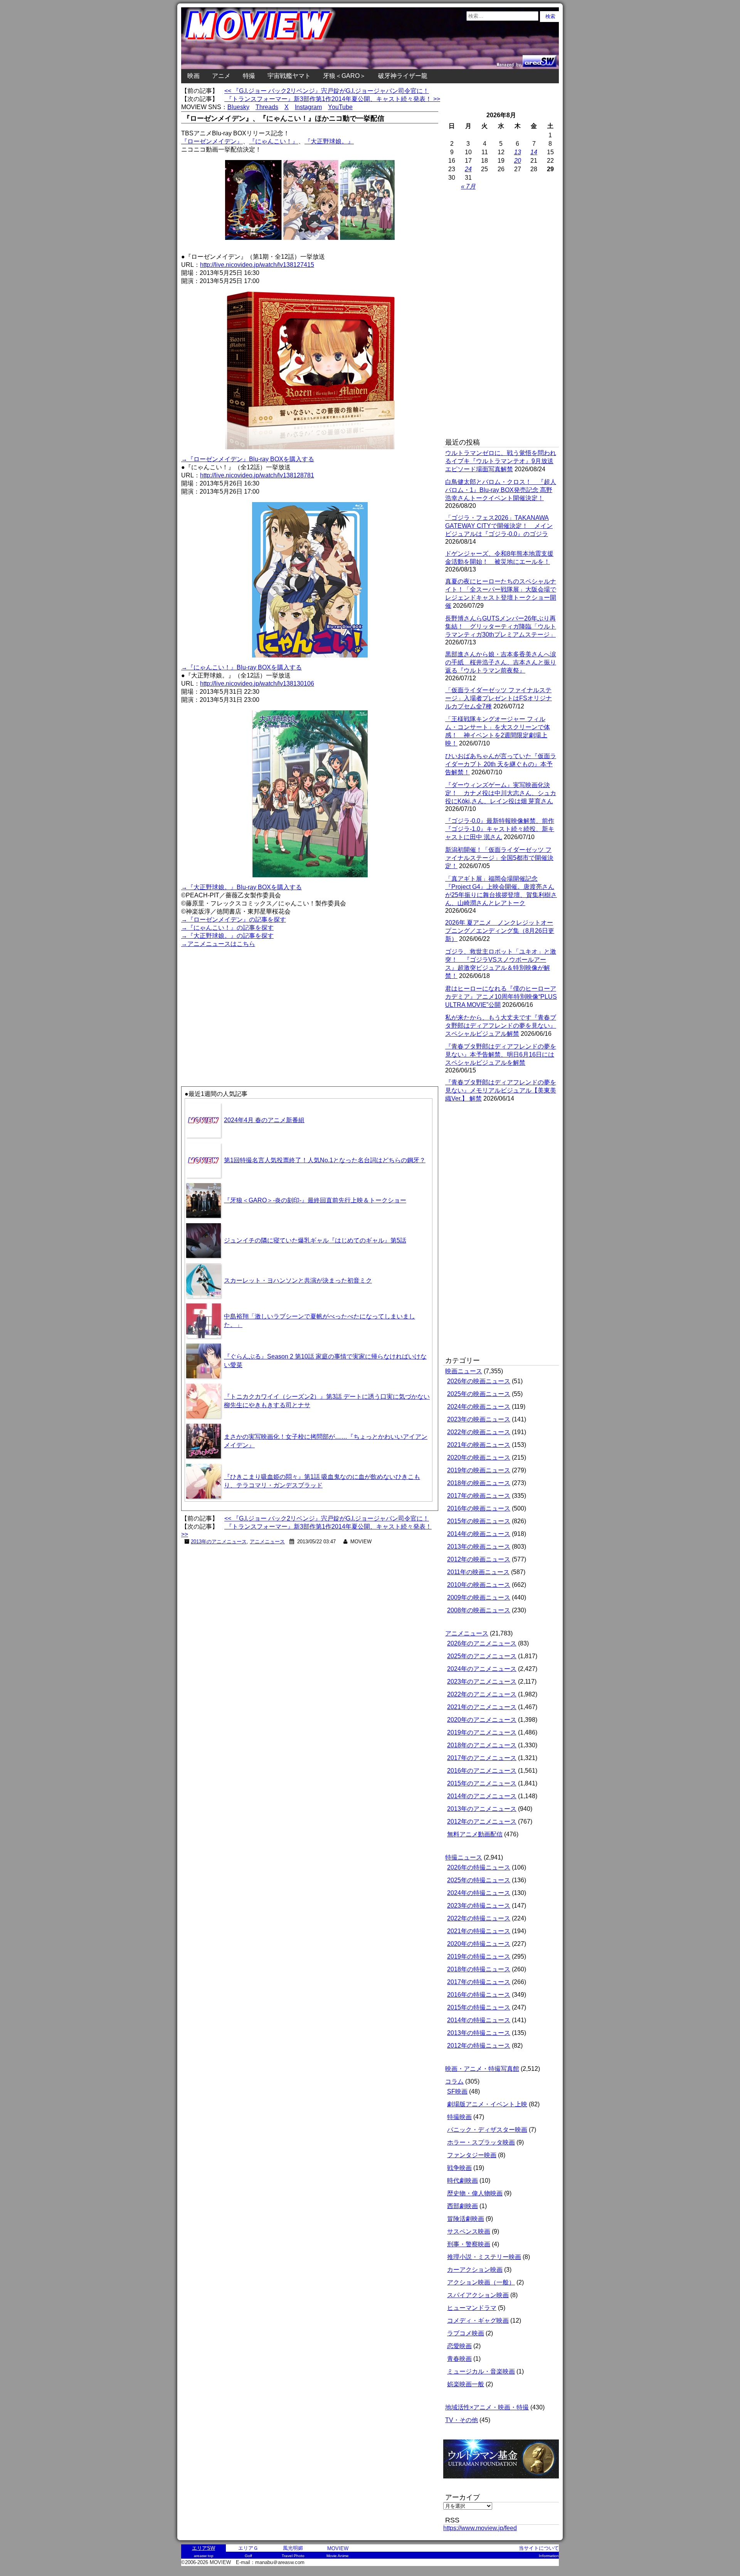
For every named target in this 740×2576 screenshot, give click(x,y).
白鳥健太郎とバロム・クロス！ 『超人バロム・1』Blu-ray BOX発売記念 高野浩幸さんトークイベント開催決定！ (501, 490)
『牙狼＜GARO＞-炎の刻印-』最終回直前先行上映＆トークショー (315, 1200)
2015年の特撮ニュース (479, 2007)
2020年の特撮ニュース (479, 1944)
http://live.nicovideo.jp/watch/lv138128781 (257, 475)
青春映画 (459, 2359)
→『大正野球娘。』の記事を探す (227, 936)
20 (518, 161)
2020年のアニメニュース (482, 1720)
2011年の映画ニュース (478, 1572)
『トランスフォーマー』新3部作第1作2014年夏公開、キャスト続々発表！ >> (332, 99)
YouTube (340, 107)
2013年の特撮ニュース (479, 2033)
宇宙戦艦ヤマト (289, 76)
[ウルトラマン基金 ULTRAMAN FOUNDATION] (504, 2482)
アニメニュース (267, 1542)
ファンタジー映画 (472, 2155)
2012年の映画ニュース (479, 1559)
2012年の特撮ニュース (479, 2046)
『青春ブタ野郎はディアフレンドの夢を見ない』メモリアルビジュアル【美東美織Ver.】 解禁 (501, 1090)
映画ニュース (464, 1371)
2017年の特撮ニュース (479, 1982)
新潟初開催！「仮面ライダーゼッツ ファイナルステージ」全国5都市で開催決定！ (499, 858)
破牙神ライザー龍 (403, 76)
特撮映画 (459, 2117)
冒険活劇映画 (466, 2219)
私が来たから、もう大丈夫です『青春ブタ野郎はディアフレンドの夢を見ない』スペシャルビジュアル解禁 (501, 1026)
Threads (267, 107)
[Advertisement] (246, 1003)
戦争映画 (459, 2168)
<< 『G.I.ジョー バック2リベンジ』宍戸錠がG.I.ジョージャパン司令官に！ (327, 91)
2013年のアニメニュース (219, 1542)
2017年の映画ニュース (479, 1496)
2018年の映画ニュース (479, 1483)
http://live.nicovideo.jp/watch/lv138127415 (257, 265)
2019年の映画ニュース (479, 1470)
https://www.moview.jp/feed (480, 2528)
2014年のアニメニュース (482, 1796)
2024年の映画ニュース (479, 1407)
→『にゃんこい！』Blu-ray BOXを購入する (241, 667)
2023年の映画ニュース (479, 1419)
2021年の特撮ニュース (479, 1931)
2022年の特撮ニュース (479, 1918)
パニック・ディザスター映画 (487, 2130)
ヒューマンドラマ (472, 2308)
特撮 (249, 76)
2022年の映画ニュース (479, 1432)
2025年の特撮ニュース (479, 1880)
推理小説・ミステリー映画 (484, 2257)
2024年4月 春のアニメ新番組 (264, 1120)
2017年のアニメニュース (482, 1758)
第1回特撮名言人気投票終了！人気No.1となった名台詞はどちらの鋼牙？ (325, 1160)
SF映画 (457, 2091)
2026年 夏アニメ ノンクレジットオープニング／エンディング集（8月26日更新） (500, 931)
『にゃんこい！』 (274, 141)
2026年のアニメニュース (482, 1643)
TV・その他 (462, 2420)
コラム (454, 2081)
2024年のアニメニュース (482, 1669)
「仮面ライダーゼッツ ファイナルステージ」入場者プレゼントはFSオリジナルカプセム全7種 (499, 698)
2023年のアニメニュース (482, 1682)
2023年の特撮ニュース (479, 1906)
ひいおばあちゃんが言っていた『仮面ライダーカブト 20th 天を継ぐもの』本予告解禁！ (501, 764)
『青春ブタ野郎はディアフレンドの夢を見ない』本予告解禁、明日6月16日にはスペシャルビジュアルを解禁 (501, 1055)
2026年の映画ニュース (479, 1381)
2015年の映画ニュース (479, 1521)
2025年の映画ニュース (479, 1394)
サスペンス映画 (469, 2231)
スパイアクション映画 (478, 2295)
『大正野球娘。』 (329, 141)
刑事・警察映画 (469, 2244)
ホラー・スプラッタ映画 (481, 2142)
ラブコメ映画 (466, 2333)
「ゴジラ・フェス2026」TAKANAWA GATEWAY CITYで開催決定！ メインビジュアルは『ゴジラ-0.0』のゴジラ (499, 526)
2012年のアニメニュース (482, 1822)
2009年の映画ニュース (479, 1597)
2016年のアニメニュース (482, 1771)
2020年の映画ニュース (479, 1457)
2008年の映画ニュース (479, 1610)
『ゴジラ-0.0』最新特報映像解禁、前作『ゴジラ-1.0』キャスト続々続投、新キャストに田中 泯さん (500, 829)
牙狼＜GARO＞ (344, 76)
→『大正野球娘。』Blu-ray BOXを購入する (241, 887)
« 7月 (468, 186)
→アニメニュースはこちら (218, 944)
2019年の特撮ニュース (479, 1956)
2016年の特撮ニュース (479, 1995)
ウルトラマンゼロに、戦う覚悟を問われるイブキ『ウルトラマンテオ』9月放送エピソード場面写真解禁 (501, 461)
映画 (193, 76)
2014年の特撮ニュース (479, 2020)
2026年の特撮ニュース (479, 1867)
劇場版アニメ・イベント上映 (487, 2104)
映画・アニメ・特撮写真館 (482, 2069)
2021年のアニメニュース (482, 1707)
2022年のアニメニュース (482, 1694)
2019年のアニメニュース (482, 1732)
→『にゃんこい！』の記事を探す (227, 928)
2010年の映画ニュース (479, 1585)
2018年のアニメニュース (482, 1745)
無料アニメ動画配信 (475, 1834)
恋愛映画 (459, 2346)
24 (468, 169)
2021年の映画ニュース (479, 1445)
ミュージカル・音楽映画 (481, 2371)
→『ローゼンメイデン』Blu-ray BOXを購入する (248, 459)
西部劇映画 (462, 2206)
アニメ (221, 76)
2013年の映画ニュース (479, 1547)
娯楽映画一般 (466, 2384)
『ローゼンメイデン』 (212, 141)
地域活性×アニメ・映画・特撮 (487, 2407)
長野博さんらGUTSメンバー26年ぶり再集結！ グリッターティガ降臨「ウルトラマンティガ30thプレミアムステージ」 (501, 626)
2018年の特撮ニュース (479, 1969)
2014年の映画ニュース (479, 1534)
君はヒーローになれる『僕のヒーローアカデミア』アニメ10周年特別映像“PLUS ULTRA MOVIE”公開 (501, 997)
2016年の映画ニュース (479, 1508)
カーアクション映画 (475, 2270)
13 (518, 152)
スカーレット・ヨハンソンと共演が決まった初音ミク (298, 1280)
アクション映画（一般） (481, 2282)
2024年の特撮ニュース (479, 1893)
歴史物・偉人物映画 (475, 2193)
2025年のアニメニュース (482, 1656)
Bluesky (238, 107)
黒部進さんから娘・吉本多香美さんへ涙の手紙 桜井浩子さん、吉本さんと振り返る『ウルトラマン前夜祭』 (501, 662)
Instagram (308, 107)
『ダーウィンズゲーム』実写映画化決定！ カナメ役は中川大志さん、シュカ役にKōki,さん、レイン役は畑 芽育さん (501, 793)
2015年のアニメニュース (482, 1783)
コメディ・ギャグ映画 (478, 2321)
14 (534, 152)
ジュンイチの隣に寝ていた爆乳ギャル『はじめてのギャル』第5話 (315, 1240)
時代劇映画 (462, 2181)
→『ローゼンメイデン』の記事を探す (234, 920)
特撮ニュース (464, 1857)
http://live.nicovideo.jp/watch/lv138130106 (257, 684)
